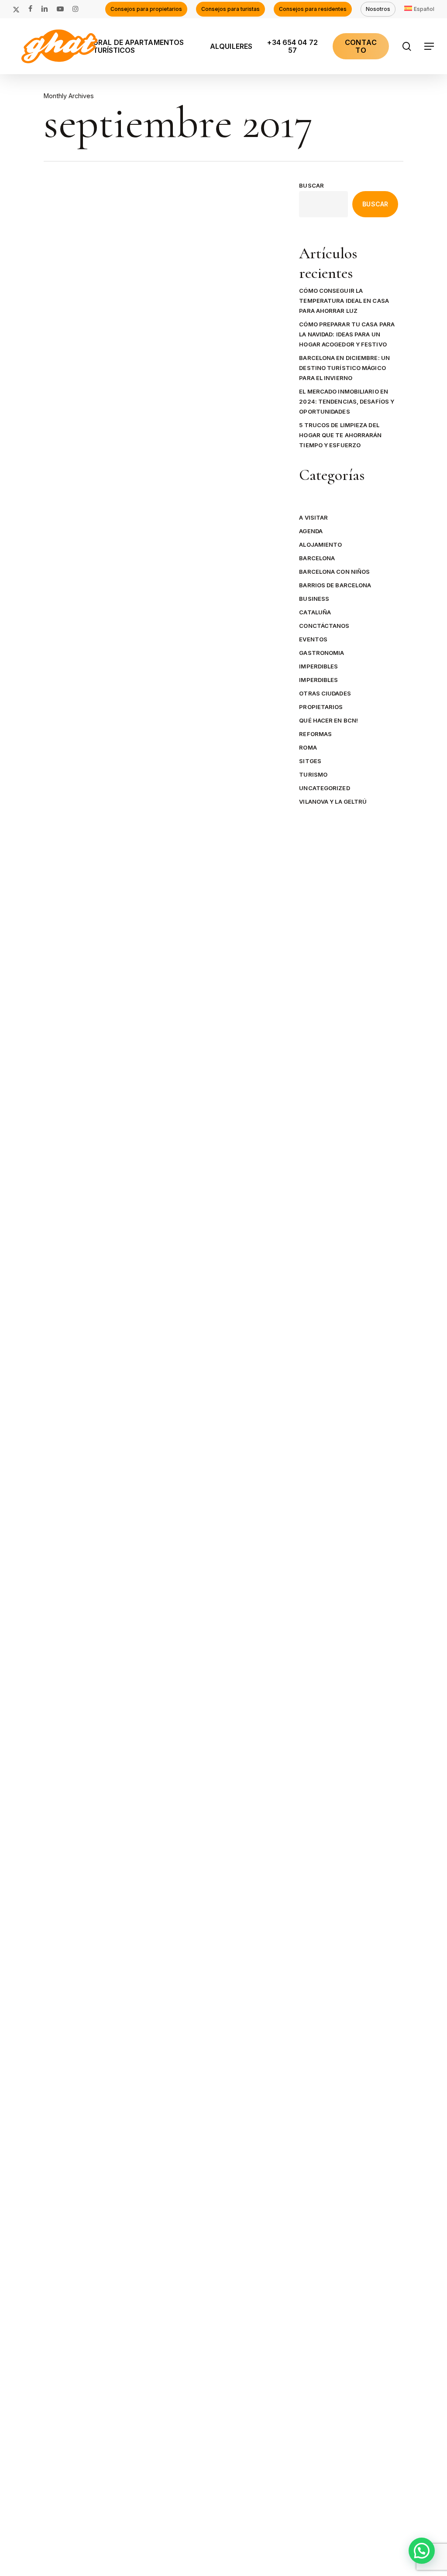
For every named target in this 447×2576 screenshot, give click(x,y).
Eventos (313, 639)
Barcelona (103, 1411)
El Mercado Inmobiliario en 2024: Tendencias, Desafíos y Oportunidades (347, 401)
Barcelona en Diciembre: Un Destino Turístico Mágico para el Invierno (344, 368)
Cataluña (315, 612)
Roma (308, 747)
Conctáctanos (324, 626)
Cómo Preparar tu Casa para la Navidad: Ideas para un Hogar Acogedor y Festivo (347, 334)
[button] (430, 46)
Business (314, 599)
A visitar (313, 517)
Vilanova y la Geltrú (333, 802)
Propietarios (321, 707)
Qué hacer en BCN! (328, 720)
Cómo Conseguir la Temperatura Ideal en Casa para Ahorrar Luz (344, 301)
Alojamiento (320, 545)
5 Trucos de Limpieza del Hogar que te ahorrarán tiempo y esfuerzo (340, 435)
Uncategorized (324, 788)
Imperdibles (318, 666)
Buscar (311, 185)
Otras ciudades (325, 693)
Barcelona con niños (334, 572)
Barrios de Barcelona (335, 585)
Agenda (69, 1411)
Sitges (310, 761)
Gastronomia (321, 653)
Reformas (315, 734)
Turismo (313, 774)
